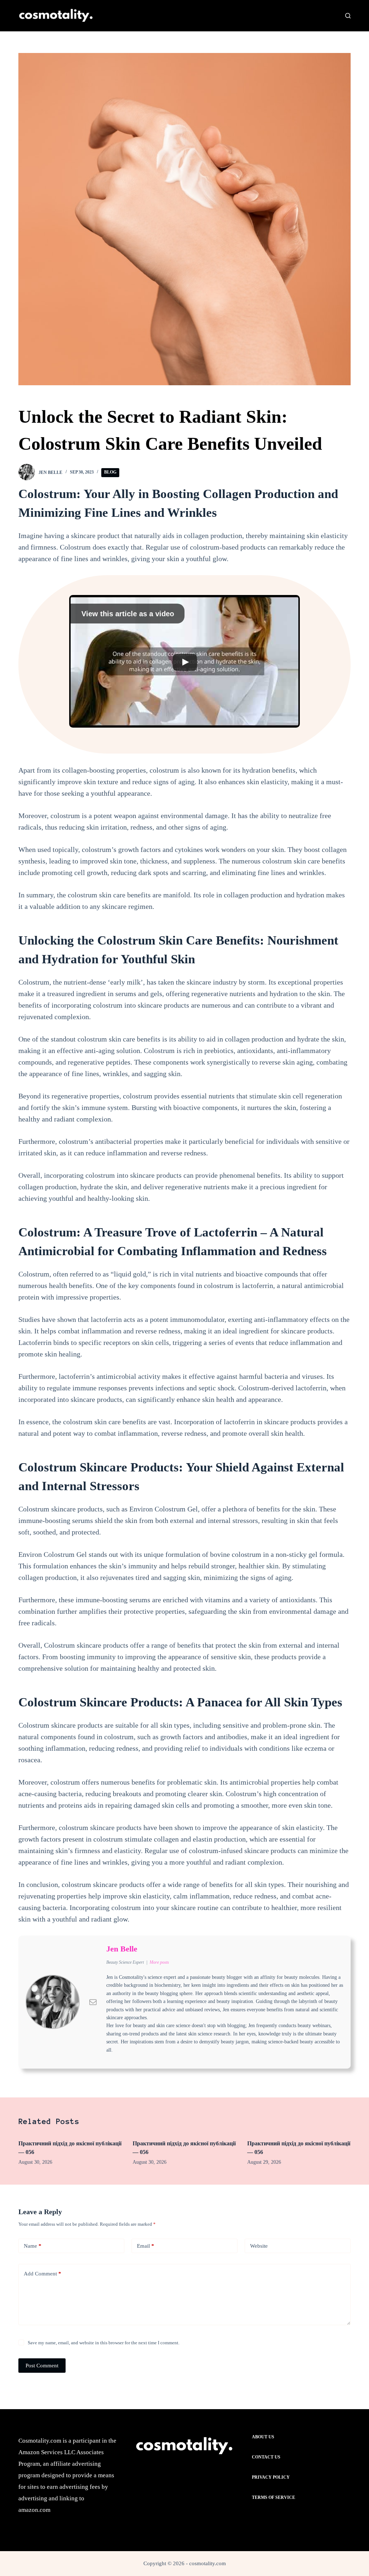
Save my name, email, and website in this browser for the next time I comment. (104, 2343)
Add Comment (43, 2274)
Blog (110, 472)
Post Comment (42, 2366)
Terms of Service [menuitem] (274, 2497)
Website (259, 2246)
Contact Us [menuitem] (266, 2457)
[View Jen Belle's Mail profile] (93, 2002)
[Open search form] (348, 16)
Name (33, 2246)
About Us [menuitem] (263, 2437)
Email (146, 2246)
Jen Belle (122, 1949)
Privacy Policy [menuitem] (271, 2477)
